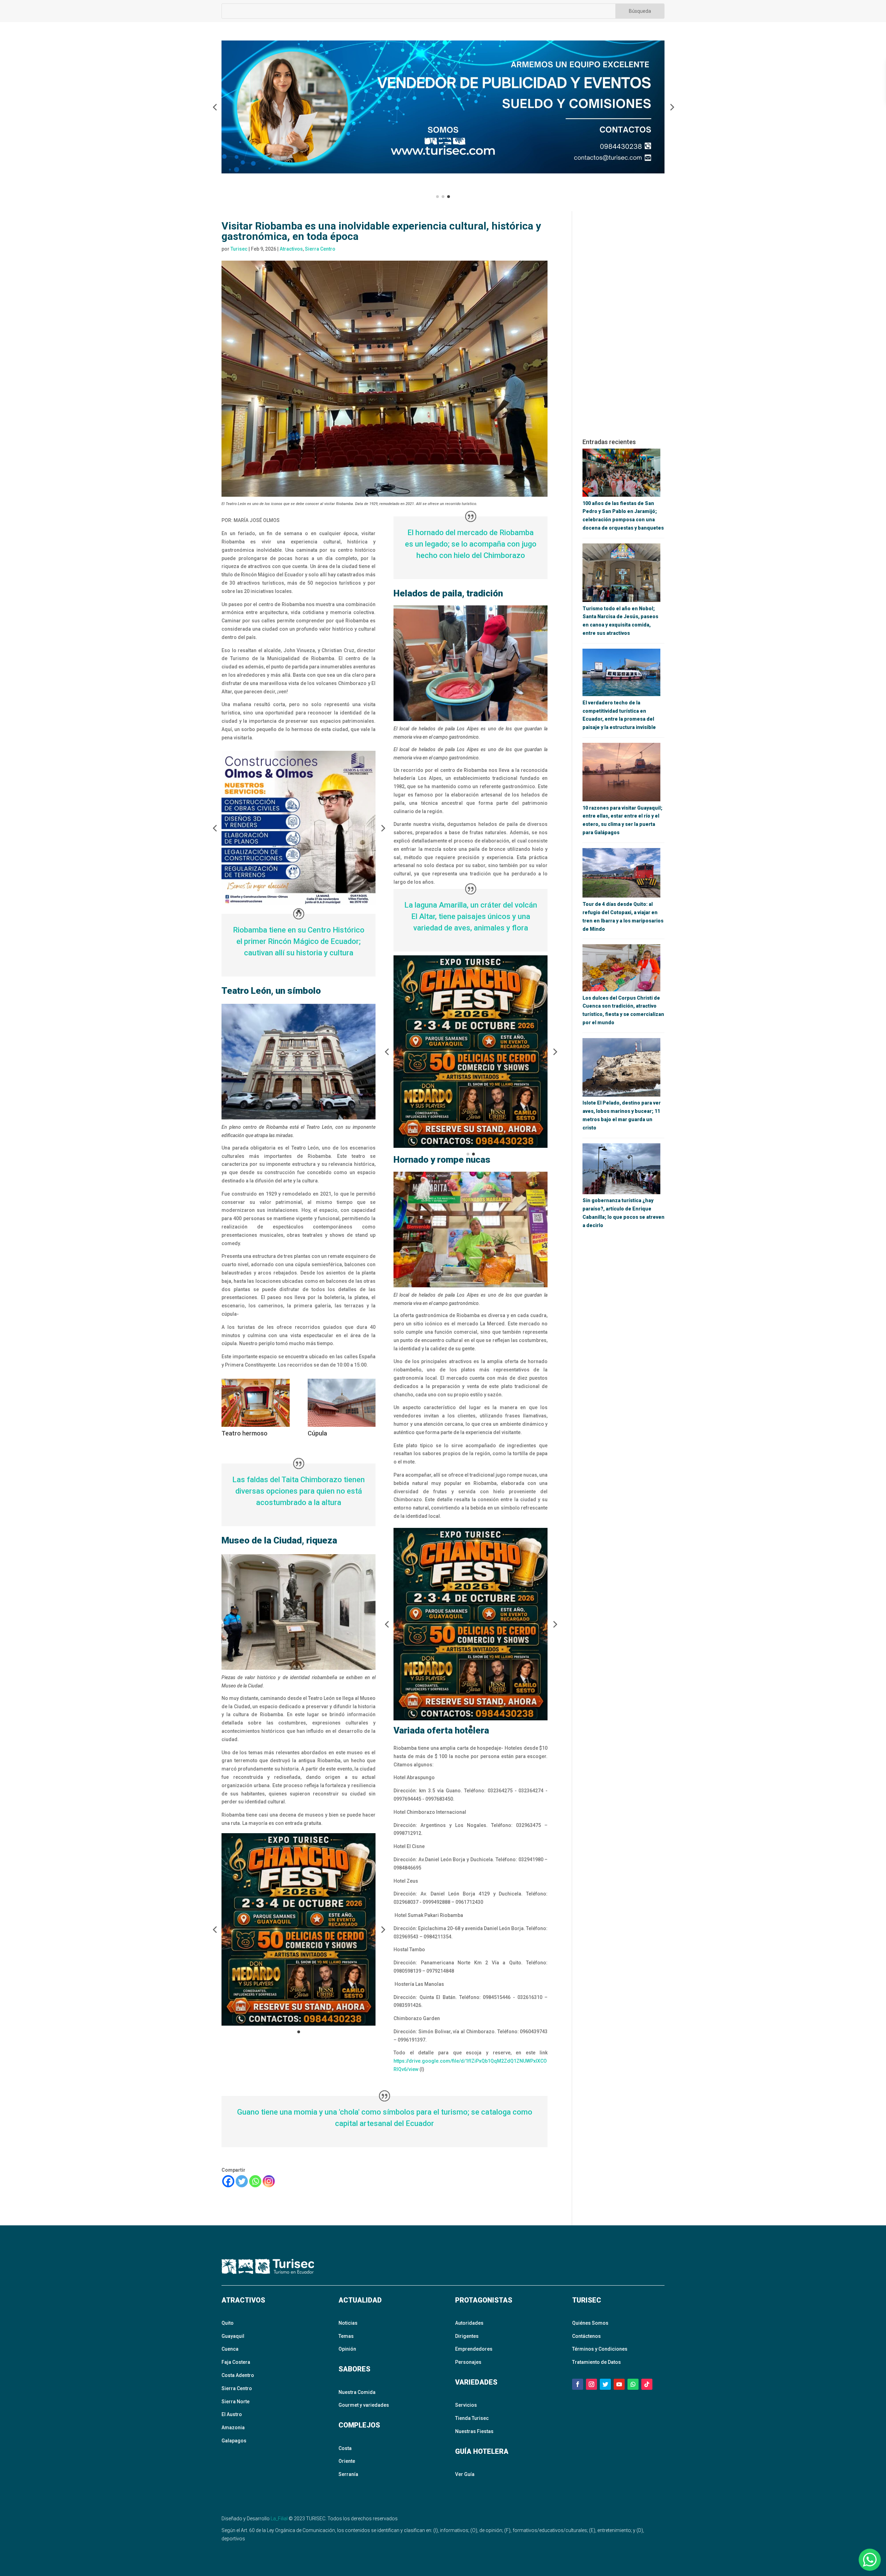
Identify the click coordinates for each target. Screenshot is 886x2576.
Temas (346, 2336)
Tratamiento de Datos (596, 2362)
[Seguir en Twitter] (605, 2384)
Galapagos (234, 2441)
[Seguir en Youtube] (619, 2384)
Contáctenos (586, 2336)
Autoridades (469, 2323)
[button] (215, 107)
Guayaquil (233, 2336)
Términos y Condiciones (600, 2349)
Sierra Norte (236, 2402)
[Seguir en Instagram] (591, 2384)
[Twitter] (242, 2181)
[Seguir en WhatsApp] (633, 2384)
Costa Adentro (238, 2375)
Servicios (466, 2405)
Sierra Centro (320, 249)
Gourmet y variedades (364, 2405)
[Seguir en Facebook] (578, 2384)
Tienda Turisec (472, 2418)
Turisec (239, 249)
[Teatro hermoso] (256, 1427)
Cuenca (230, 2349)
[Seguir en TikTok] (647, 2384)
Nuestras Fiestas (474, 2431)
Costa (345, 2448)
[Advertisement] (623, 325)
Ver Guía (465, 2474)
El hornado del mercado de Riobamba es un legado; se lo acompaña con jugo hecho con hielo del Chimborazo (471, 544)
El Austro (232, 2414)
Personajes (468, 2362)
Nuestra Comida (357, 2392)
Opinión (347, 2349)
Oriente (347, 2461)
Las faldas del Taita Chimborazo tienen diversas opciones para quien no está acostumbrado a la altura (299, 1491)
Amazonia (233, 2428)
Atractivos (291, 249)
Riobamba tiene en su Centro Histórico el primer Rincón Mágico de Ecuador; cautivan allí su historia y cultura (299, 941)
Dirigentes (467, 2336)
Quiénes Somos (590, 2323)
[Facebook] (228, 2181)
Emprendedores (474, 2349)
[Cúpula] (342, 1427)
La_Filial (279, 2519)
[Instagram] (269, 2181)
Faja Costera (236, 2362)
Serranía (348, 2474)
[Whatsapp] (255, 2181)
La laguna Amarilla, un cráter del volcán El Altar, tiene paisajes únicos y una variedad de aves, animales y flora (471, 916)
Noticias (348, 2323)
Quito (228, 2323)
